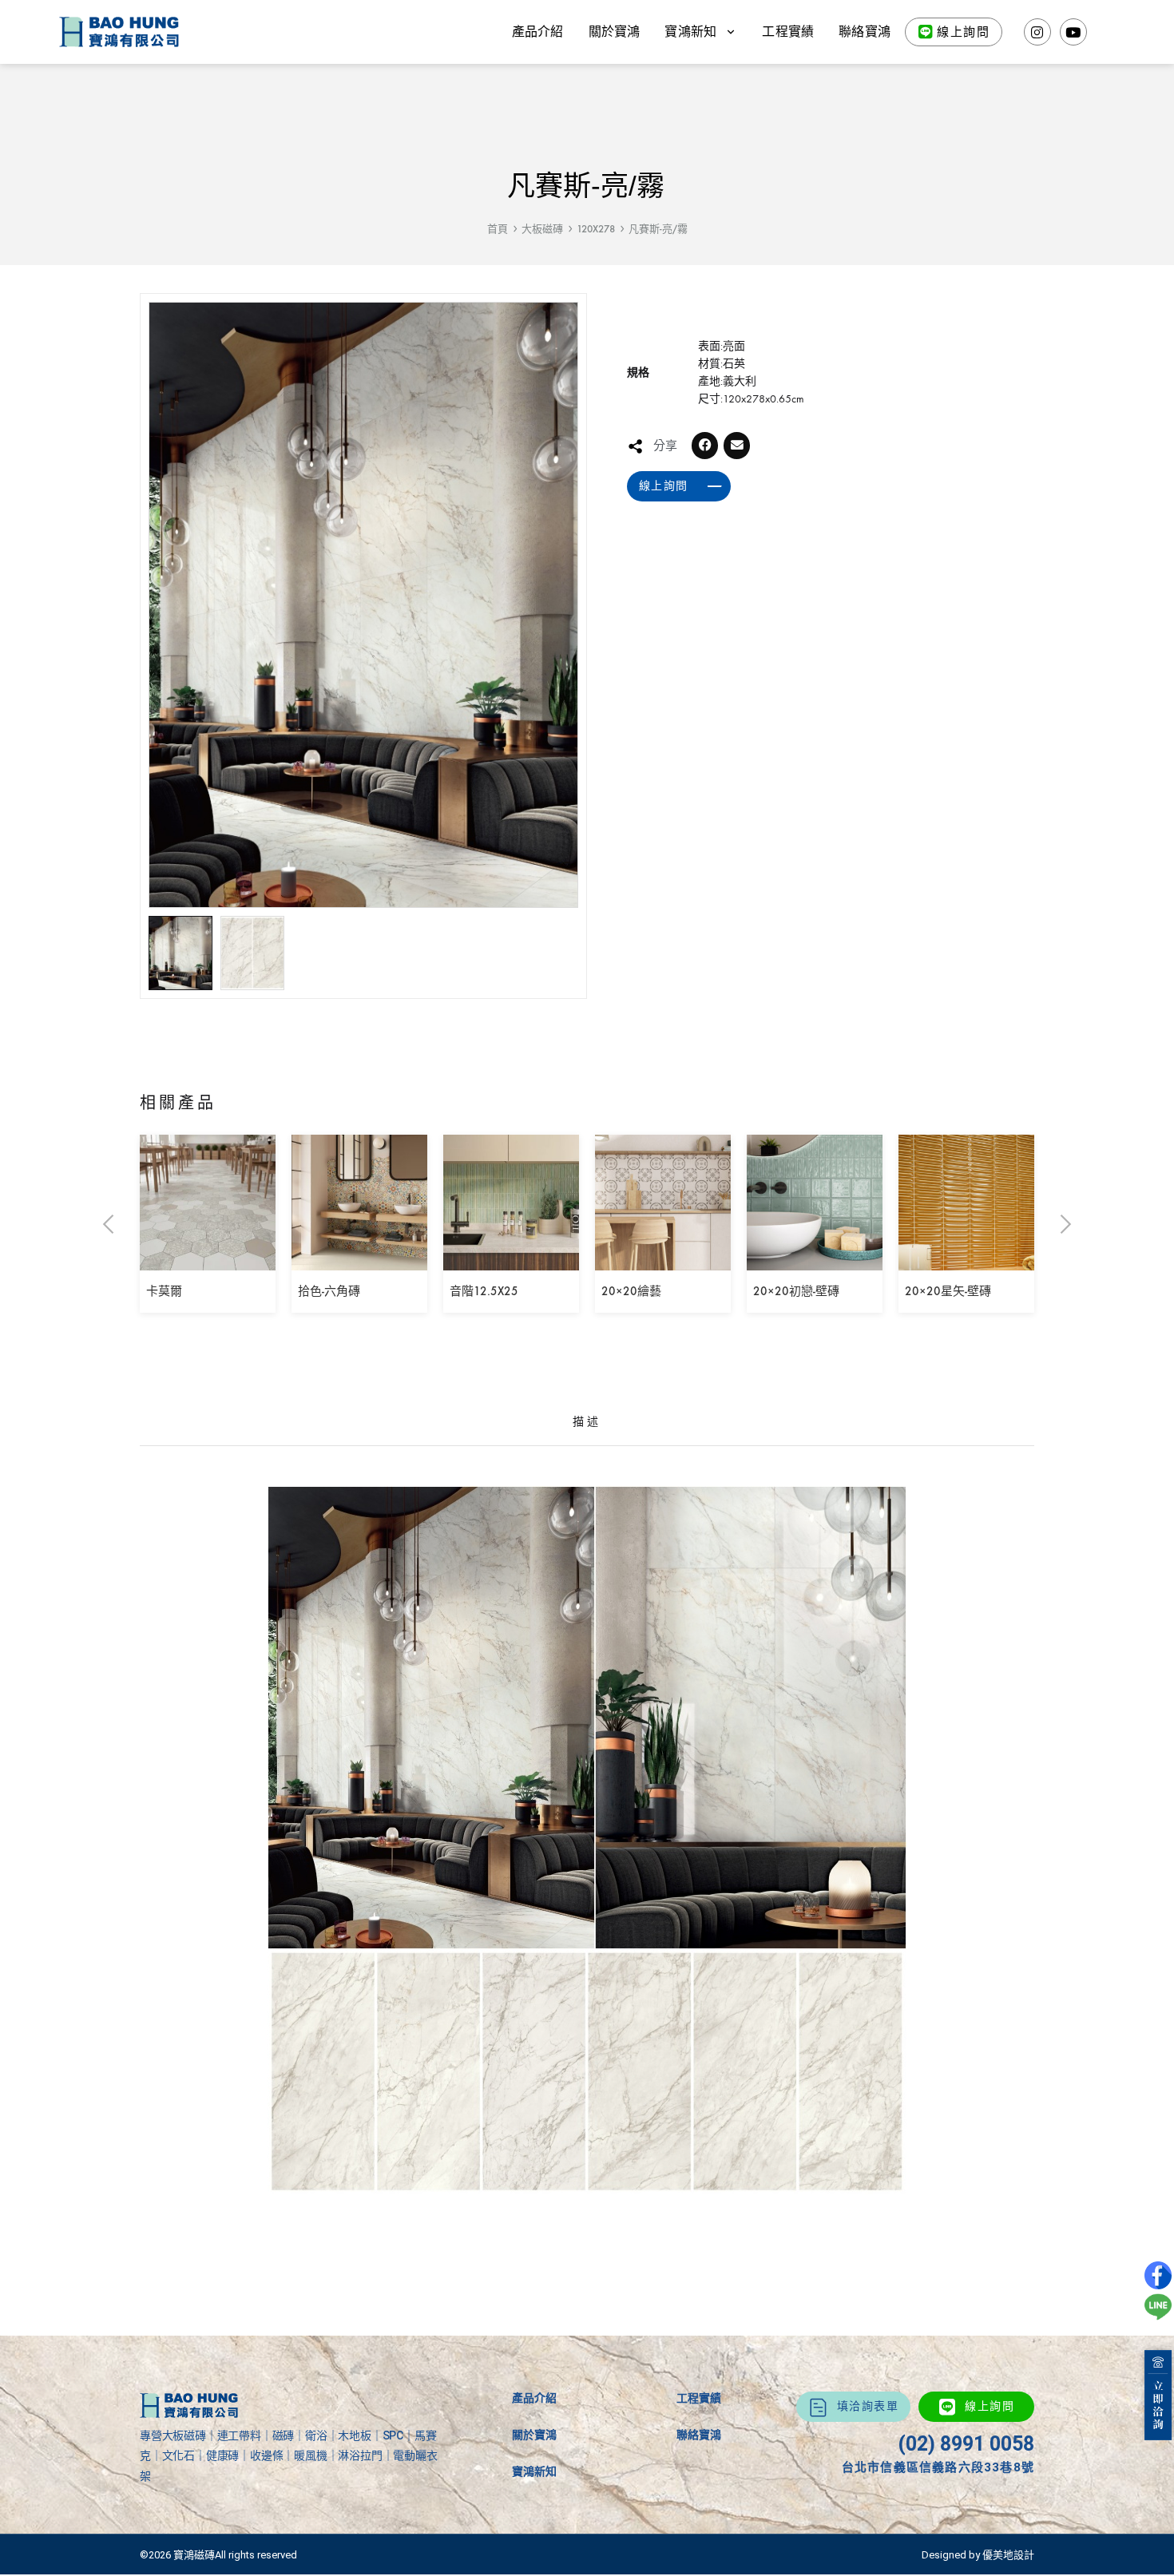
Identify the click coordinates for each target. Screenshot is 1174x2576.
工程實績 (788, 32)
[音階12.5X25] (511, 1259)
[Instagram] (1037, 32)
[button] (705, 446)
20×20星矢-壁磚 (948, 1291)
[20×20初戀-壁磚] (815, 1259)
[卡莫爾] (208, 1259)
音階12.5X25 (484, 1291)
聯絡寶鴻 (865, 32)
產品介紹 (538, 32)
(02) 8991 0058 (966, 2444)
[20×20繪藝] (663, 1259)
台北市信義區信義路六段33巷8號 (938, 2467)
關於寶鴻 (615, 32)
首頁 (498, 229)
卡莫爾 (164, 1291)
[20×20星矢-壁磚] (966, 1259)
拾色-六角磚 (329, 1291)
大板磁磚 (542, 229)
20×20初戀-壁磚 (796, 1291)
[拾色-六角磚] (359, 1259)
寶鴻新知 (534, 2471)
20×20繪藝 (631, 1291)
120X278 (596, 229)
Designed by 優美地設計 (978, 2555)
